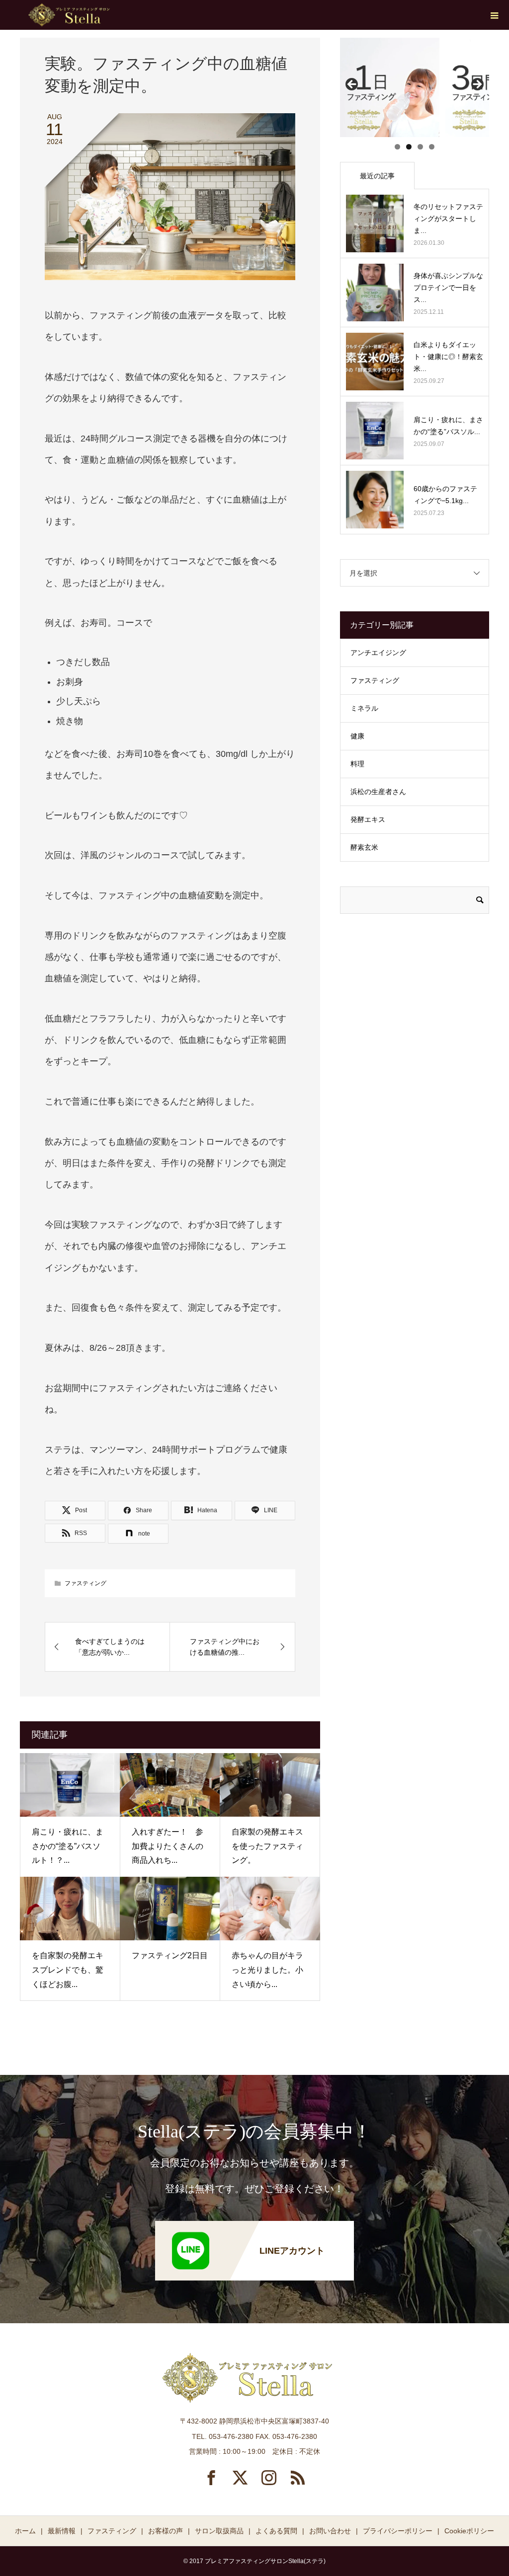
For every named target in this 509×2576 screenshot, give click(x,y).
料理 (357, 764)
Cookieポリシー (469, 2531)
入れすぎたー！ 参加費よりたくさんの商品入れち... (168, 1846)
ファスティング (85, 1583)
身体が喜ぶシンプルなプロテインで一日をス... (448, 288)
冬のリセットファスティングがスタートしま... (448, 219)
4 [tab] (432, 147)
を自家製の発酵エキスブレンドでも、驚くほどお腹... (68, 1970)
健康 (357, 736)
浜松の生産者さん (378, 792)
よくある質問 (276, 2531)
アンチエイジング (378, 653)
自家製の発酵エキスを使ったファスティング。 (267, 1846)
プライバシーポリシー (398, 2531)
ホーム (25, 2531)
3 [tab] (420, 147)
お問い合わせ (330, 2531)
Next (477, 85)
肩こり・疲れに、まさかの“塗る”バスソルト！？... (68, 1846)
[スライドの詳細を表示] (390, 87)
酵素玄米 (364, 847)
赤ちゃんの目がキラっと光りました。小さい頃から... (267, 1970)
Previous (352, 85)
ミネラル (364, 708)
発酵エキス (368, 819)
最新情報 (62, 2531)
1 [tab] (397, 147)
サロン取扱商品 (219, 2531)
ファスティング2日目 (170, 1955)
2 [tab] (409, 147)
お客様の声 (166, 2531)
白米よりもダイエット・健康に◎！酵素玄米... (448, 357)
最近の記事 (377, 176)
